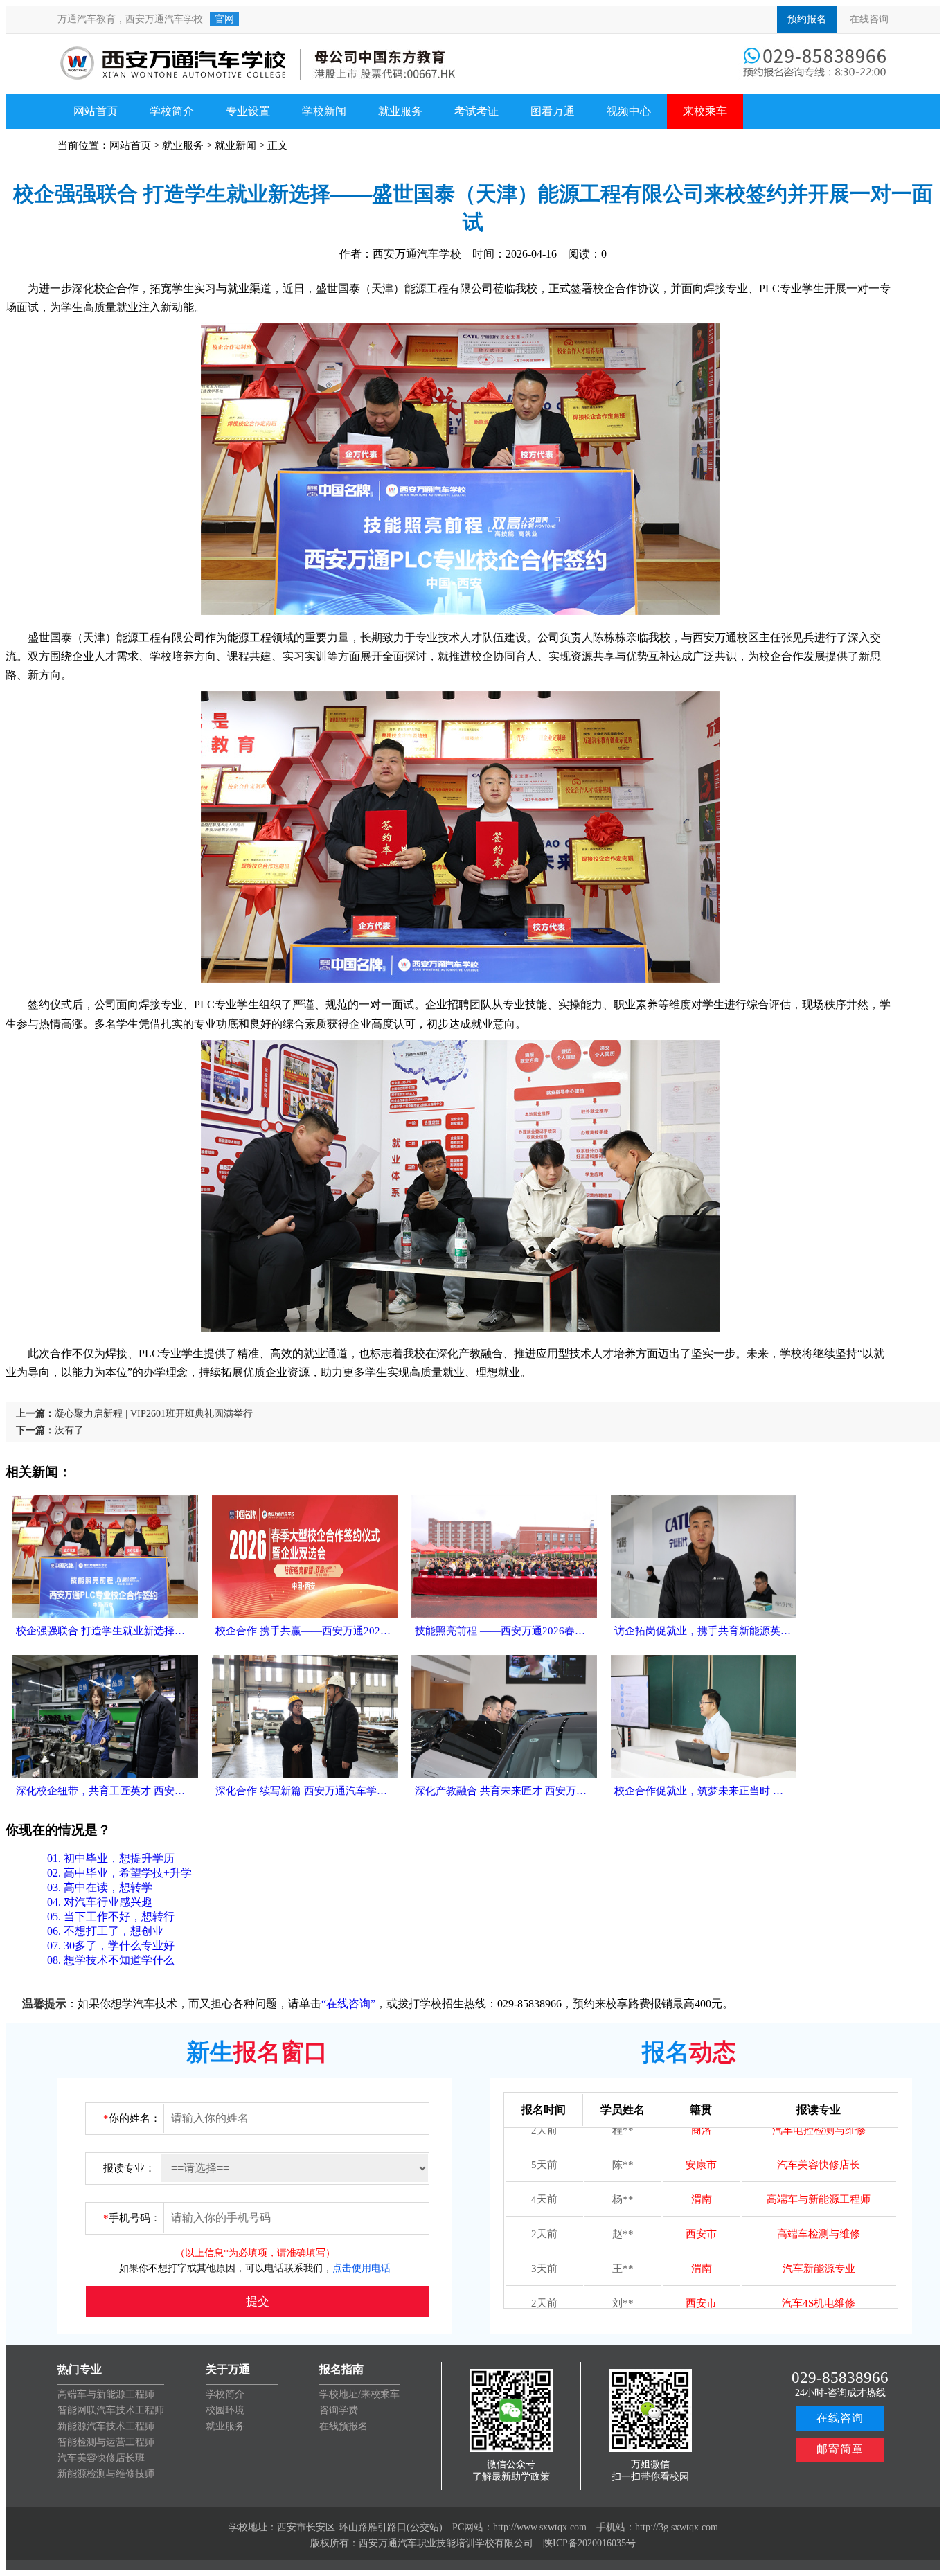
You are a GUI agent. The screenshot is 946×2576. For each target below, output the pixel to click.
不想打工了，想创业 (105, 1931)
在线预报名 (343, 2426)
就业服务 (400, 111)
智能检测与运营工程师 (106, 2442)
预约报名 (807, 19)
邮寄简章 (840, 2449)
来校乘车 (705, 111)
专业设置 (248, 111)
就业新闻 (235, 145)
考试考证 (476, 111)
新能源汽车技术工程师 (106, 2426)
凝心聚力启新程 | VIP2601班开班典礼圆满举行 (154, 1414)
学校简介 (172, 111)
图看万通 (553, 111)
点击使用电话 (362, 2268)
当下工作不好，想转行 (111, 1916)
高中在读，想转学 (100, 1887)
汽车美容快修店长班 (101, 2458)
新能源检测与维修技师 (106, 2474)
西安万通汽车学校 (164, 19)
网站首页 (96, 111)
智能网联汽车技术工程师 (111, 2410)
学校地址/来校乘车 (359, 2394)
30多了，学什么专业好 (111, 1946)
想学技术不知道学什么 (111, 1960)
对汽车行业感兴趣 (100, 1902)
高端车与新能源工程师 (106, 2394)
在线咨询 (869, 19)
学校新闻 (324, 111)
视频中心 (629, 111)
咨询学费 (339, 2410)
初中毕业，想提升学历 (111, 1858)
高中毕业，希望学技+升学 (119, 1873)
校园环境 (225, 2410)
